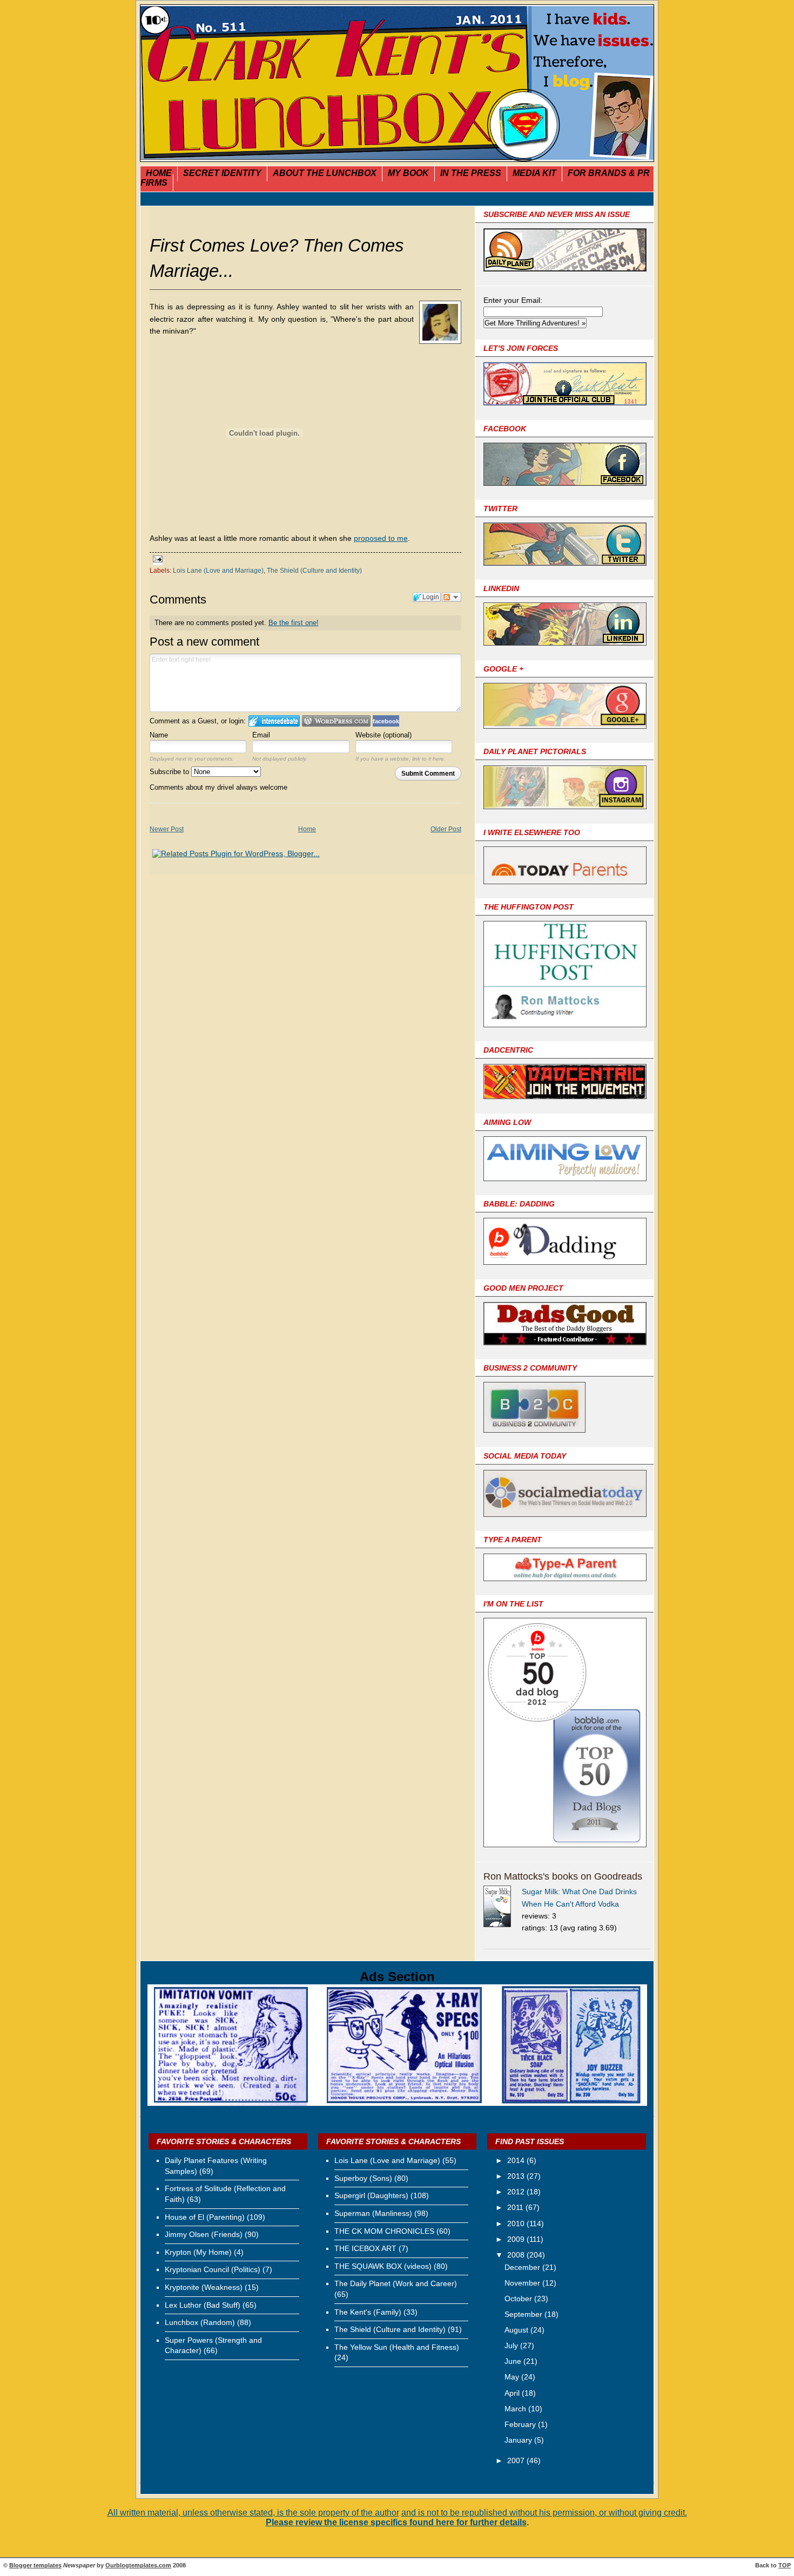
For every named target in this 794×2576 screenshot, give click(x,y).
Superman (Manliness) (373, 2213)
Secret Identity (222, 173)
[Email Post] (156, 560)
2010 (517, 2224)
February (521, 2424)
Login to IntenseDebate (274, 721)
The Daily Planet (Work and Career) (396, 2283)
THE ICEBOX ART (365, 2248)
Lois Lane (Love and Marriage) (218, 571)
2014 (517, 2160)
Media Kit (534, 173)
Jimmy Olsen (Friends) (204, 2234)
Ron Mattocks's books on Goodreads (563, 1876)
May (513, 2377)
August (517, 2330)
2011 (516, 2207)
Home (159, 173)
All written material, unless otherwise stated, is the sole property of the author (253, 2513)
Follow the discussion (452, 597)
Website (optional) (383, 735)
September (524, 2314)
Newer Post (167, 829)
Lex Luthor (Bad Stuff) (203, 2305)
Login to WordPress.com (336, 721)
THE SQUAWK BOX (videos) (383, 2266)
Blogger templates (35, 2565)
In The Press (471, 173)
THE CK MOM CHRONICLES (384, 2231)
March (516, 2409)
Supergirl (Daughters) (371, 2195)
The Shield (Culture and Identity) (314, 571)
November (523, 2283)
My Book (408, 173)
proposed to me (381, 538)
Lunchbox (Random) (200, 2322)
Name (159, 735)
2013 (517, 2176)
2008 (517, 2255)
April (513, 2393)
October (519, 2299)
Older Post (446, 829)
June (514, 2361)
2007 (517, 2460)
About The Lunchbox (325, 173)
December (523, 2267)
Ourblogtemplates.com (138, 2565)
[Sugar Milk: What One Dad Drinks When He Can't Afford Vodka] (503, 1908)
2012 (517, 2192)
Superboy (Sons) (363, 2178)
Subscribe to (170, 772)
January (519, 2440)
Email (261, 735)
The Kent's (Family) (368, 2312)
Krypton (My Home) (198, 2252)
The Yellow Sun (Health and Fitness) (397, 2347)
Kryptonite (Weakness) (204, 2287)
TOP (785, 2565)
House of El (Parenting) (205, 2217)
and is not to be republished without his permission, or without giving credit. (544, 2513)
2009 (517, 2239)
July (512, 2345)
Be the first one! (294, 623)
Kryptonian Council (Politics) (213, 2269)
